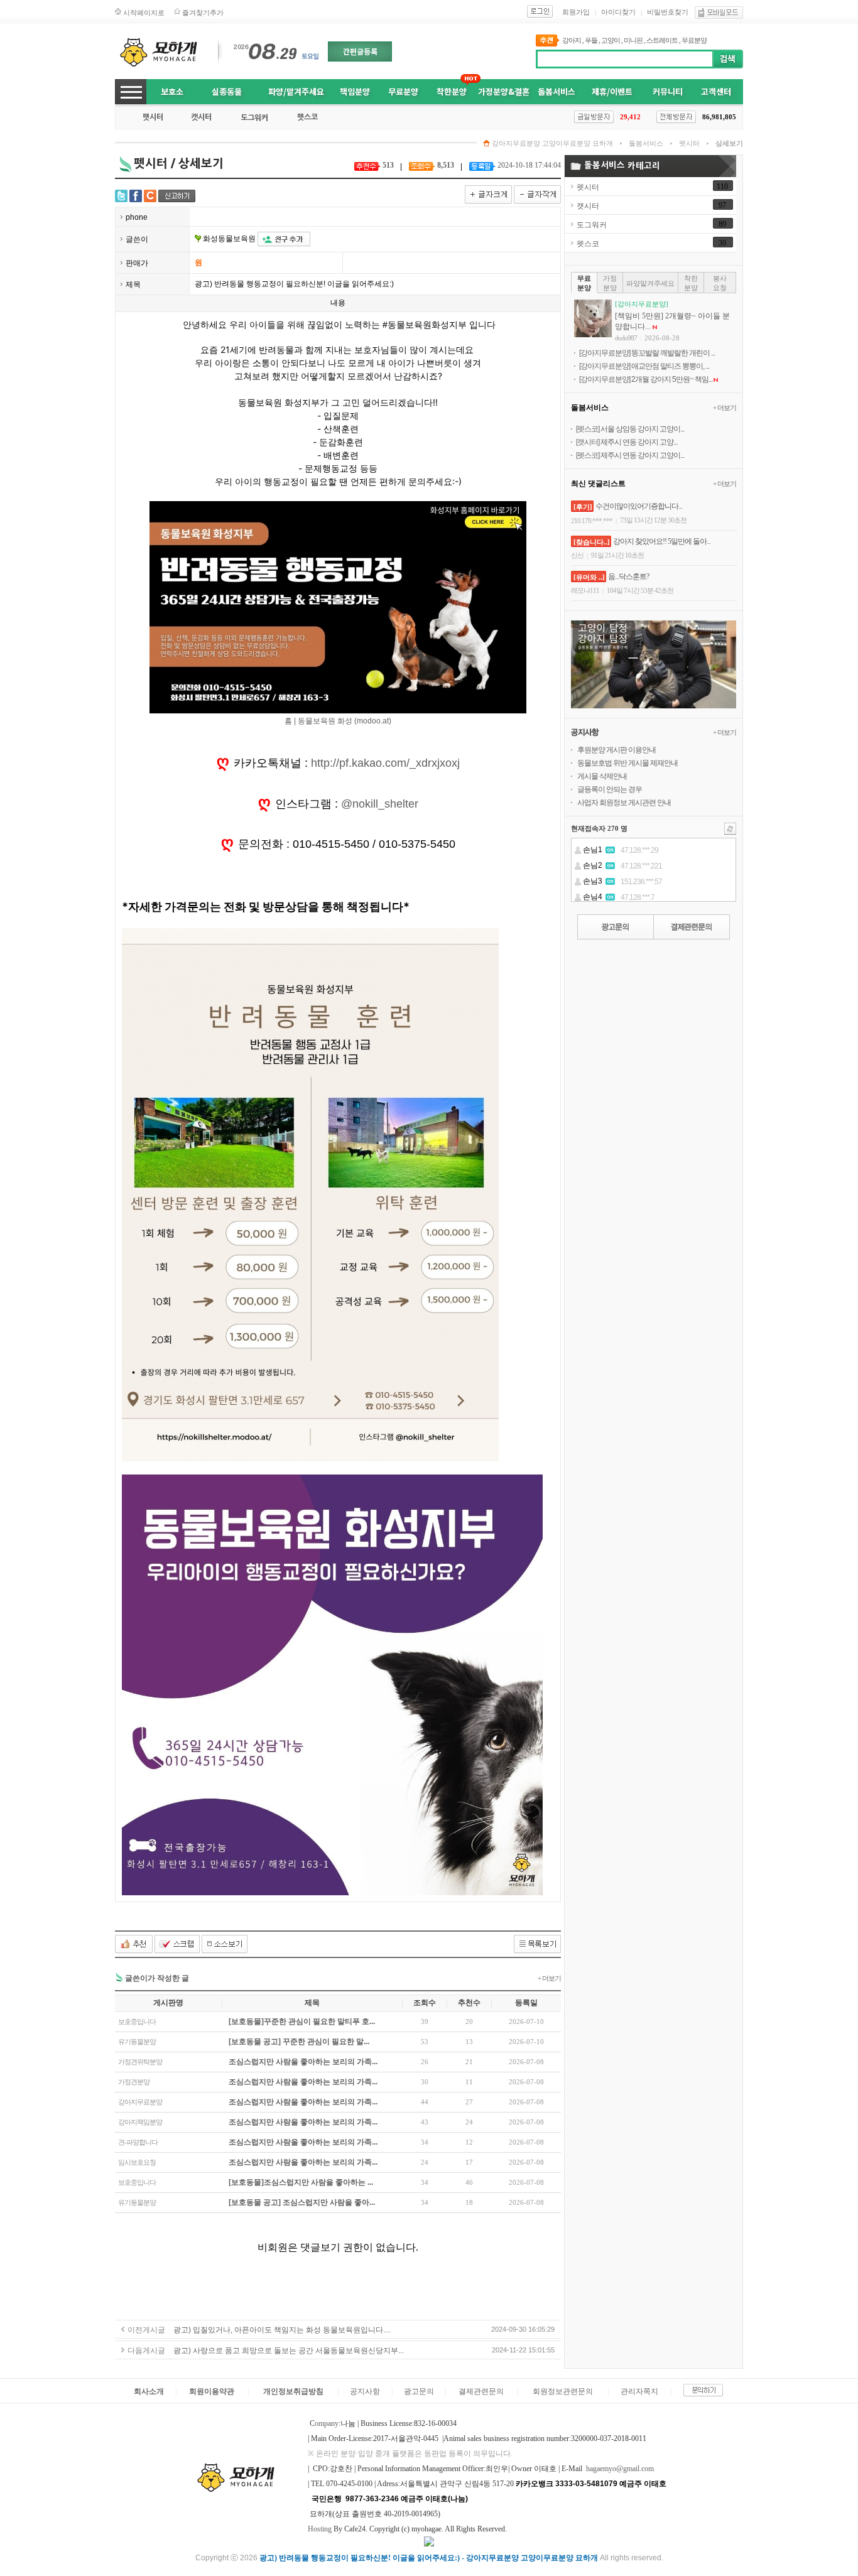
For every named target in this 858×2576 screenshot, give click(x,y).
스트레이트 (662, 40)
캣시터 (588, 206)
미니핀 (633, 40)
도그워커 (592, 225)
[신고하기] (177, 196)
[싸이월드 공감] (150, 196)
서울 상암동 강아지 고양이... (642, 429)
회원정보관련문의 (563, 2391)
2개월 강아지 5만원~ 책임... (672, 379)
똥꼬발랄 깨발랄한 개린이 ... (673, 353)
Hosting (320, 2529)
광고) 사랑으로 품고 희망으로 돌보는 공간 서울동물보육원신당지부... (289, 2351)
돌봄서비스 (557, 91)
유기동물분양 (137, 2042)
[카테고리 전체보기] (131, 92)
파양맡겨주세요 (650, 283)
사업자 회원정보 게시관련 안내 (624, 803)
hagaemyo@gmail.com (620, 2469)
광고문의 (419, 2391)
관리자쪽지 (639, 2391)
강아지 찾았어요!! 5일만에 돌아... (662, 541)
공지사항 (365, 2391)
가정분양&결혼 (504, 91)
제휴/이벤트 (612, 91)
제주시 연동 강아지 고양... (639, 442)
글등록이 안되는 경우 (610, 789)
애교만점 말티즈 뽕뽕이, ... (670, 366)
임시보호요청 (137, 2162)
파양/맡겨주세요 (296, 91)
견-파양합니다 (138, 2142)
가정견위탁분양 (140, 2062)
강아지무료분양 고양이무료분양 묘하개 (552, 143)
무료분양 (694, 40)
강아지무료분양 (140, 2102)
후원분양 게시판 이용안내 (616, 750)
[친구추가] (284, 239)
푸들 (591, 40)
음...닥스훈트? (628, 576)
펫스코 (588, 244)
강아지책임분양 (140, 2122)
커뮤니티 (668, 91)
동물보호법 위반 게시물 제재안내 (627, 763)
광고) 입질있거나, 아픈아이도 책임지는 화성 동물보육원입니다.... (282, 2330)
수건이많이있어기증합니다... (639, 506)
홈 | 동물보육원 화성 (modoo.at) (338, 721)
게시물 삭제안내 (602, 776)
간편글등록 (360, 51)
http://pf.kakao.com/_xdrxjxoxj (385, 763)
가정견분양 (134, 2082)
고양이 (611, 40)
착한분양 (452, 91)
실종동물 (227, 91)
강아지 (572, 40)
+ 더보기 (549, 1978)
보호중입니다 (137, 2021)
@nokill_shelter (380, 804)
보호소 (172, 91)
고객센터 (716, 91)
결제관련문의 (481, 2391)
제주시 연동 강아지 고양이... (642, 455)
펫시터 (689, 143)
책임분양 (355, 91)
